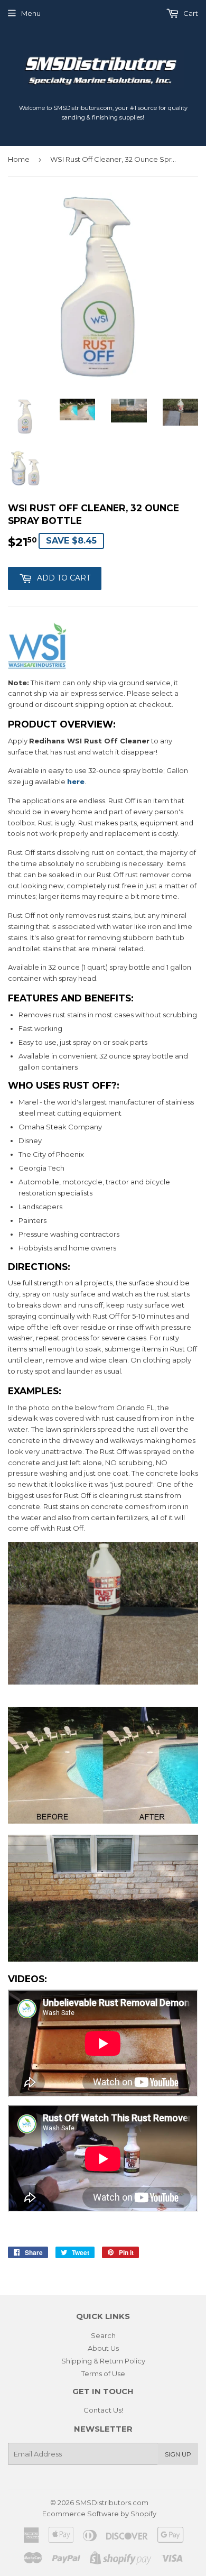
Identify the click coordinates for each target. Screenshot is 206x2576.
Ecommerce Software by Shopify (99, 2514)
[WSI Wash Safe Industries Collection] (38, 666)
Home (19, 159)
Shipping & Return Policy (103, 2361)
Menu (31, 13)
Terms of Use (103, 2373)
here (76, 781)
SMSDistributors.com (112, 2503)
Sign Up (178, 2454)
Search (103, 2335)
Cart (190, 13)
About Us (103, 2348)
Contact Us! (103, 2410)
